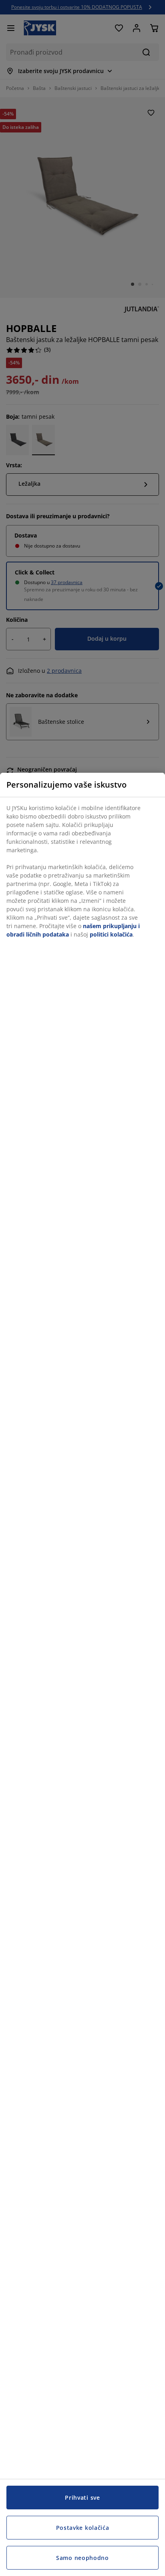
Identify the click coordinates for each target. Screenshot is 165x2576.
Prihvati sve (82, 2498)
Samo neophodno (82, 2558)
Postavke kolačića (83, 2528)
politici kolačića (111, 934)
